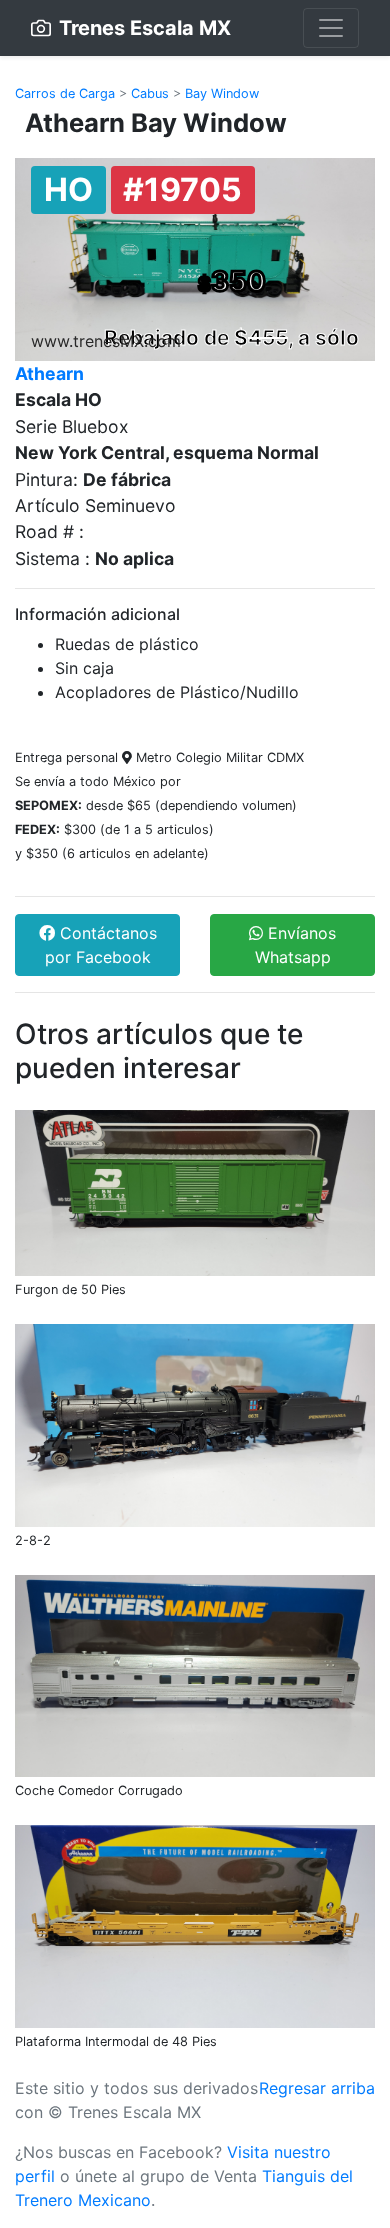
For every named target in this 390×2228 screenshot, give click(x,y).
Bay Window (222, 93)
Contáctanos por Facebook (101, 945)
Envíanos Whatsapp (296, 945)
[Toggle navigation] (331, 28)
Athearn (49, 373)
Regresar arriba (317, 2088)
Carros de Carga (65, 93)
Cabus (150, 93)
